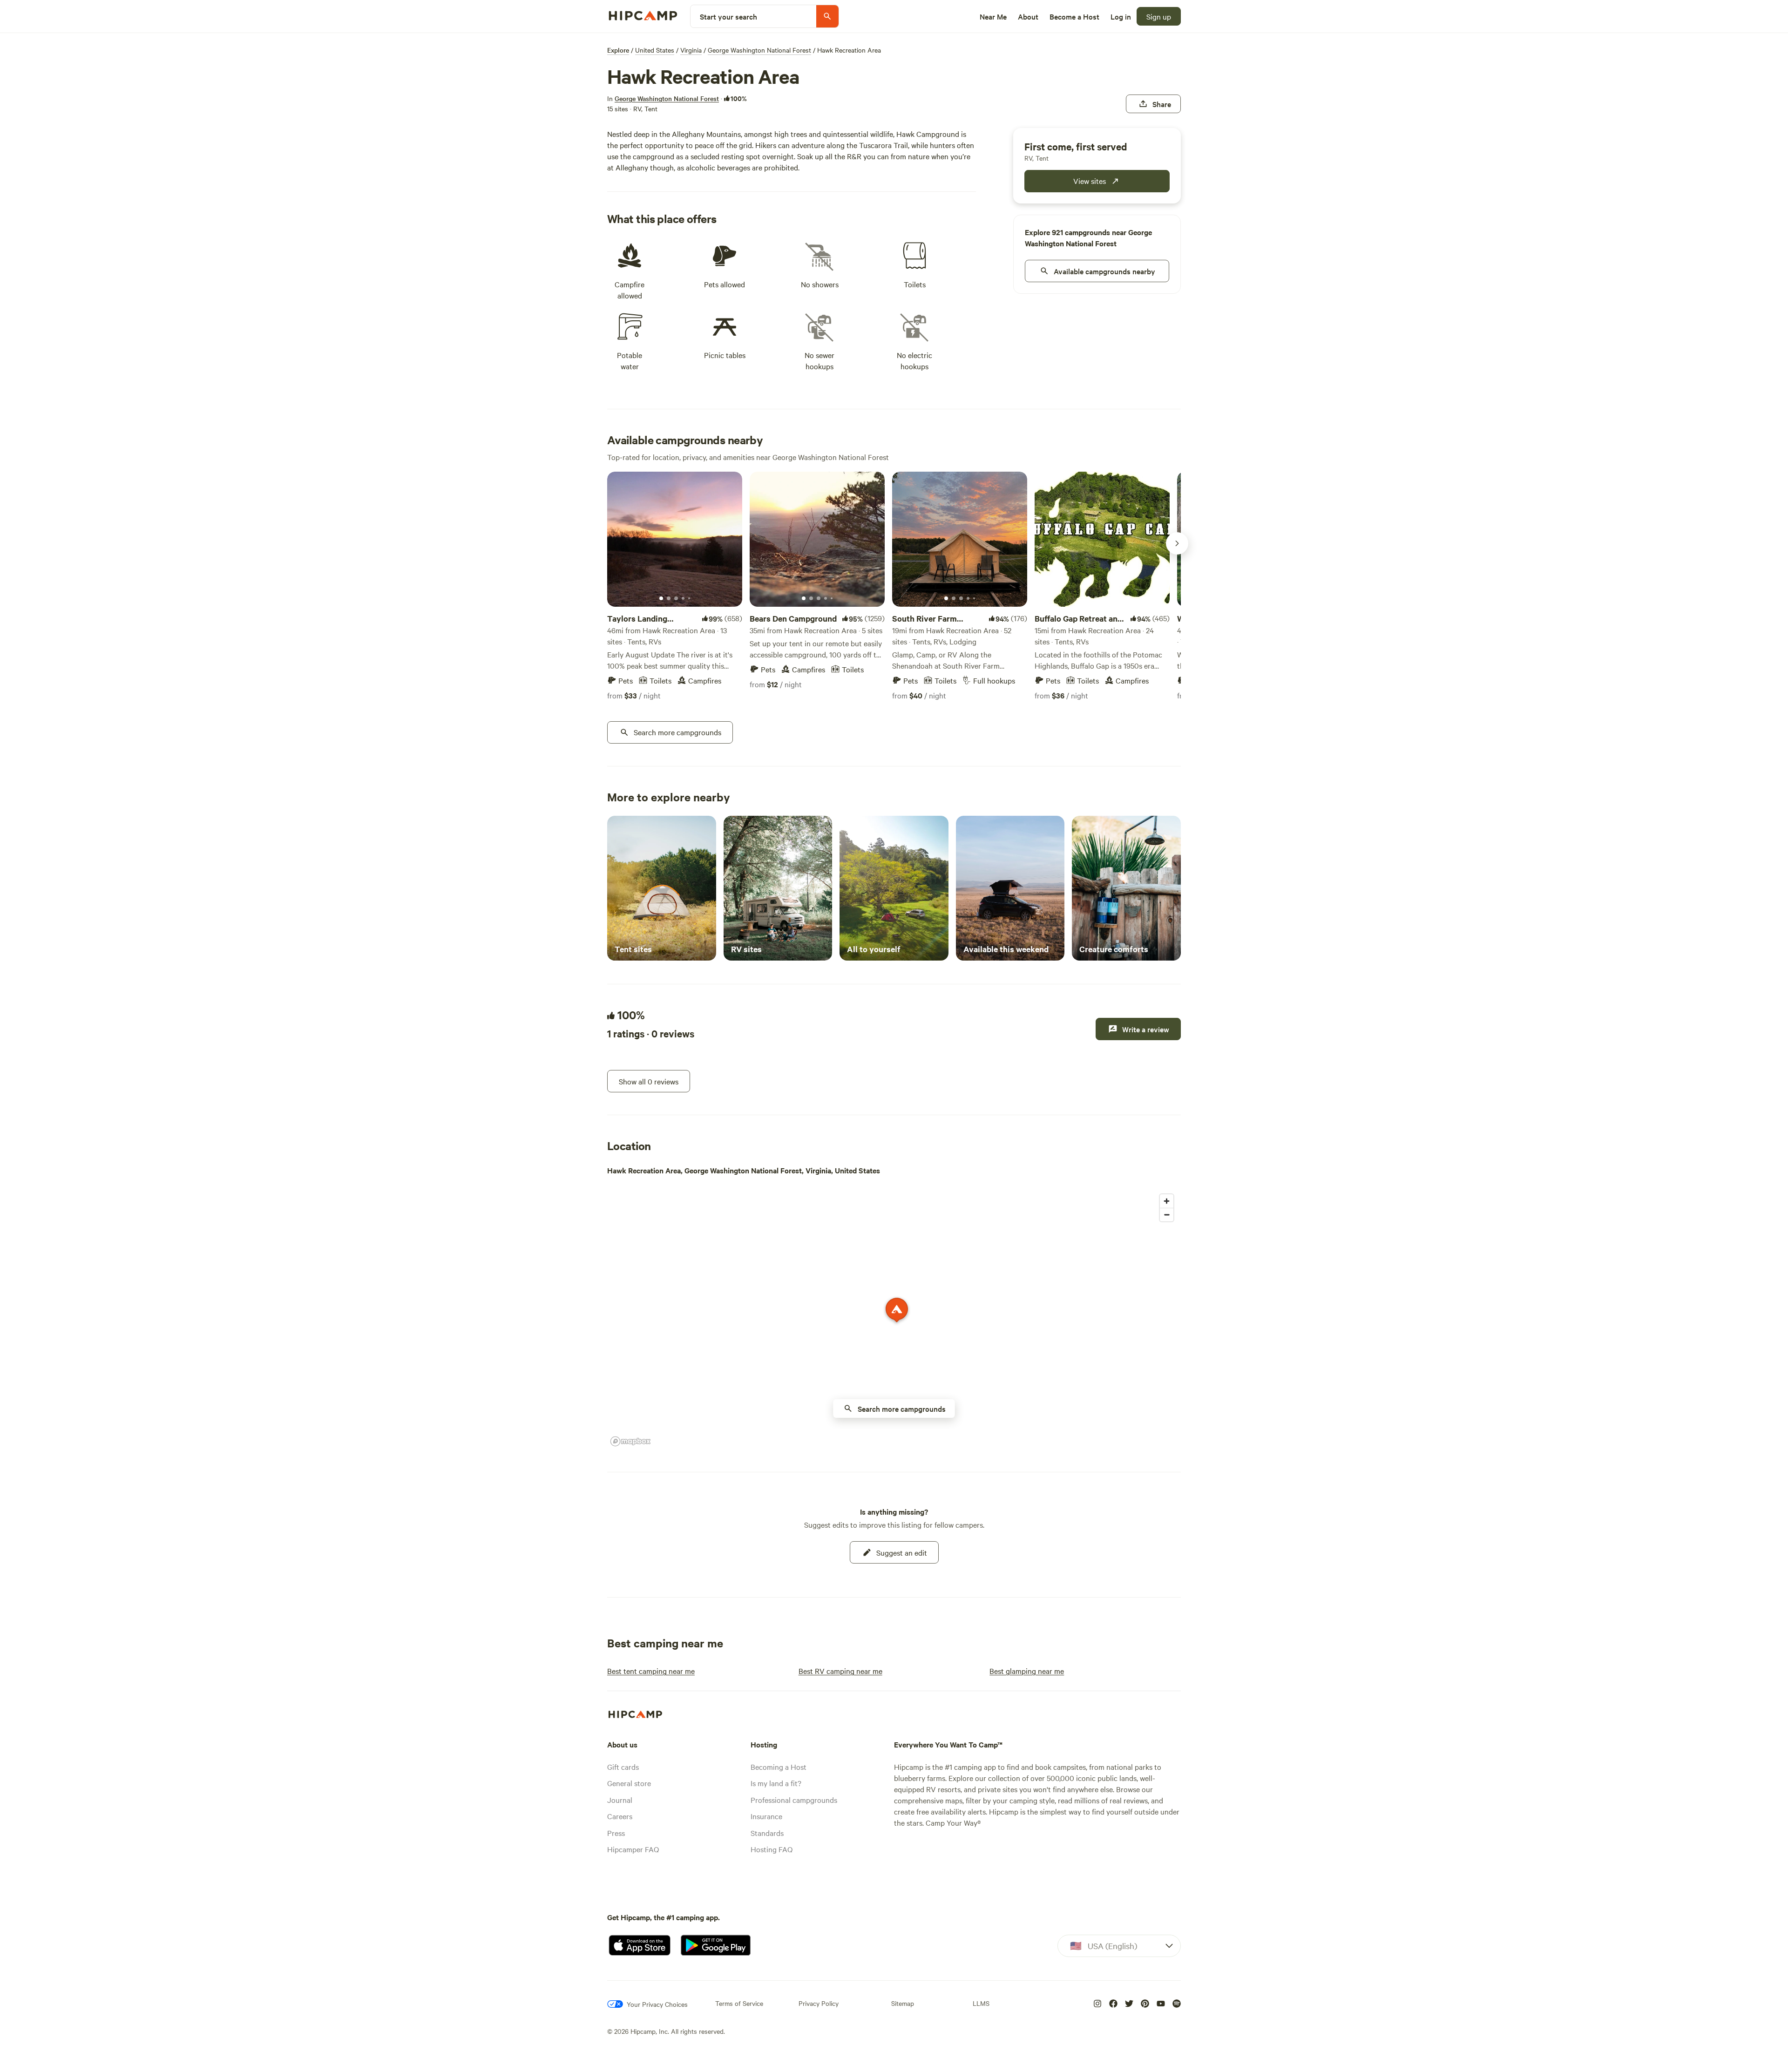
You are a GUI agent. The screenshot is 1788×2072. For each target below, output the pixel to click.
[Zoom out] (1167, 1215)
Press (616, 1833)
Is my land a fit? (776, 1783)
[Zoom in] (1167, 1201)
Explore (618, 50)
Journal (620, 1800)
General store (629, 1783)
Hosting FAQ (772, 1849)
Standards (767, 1833)
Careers (620, 1816)
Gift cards (623, 1767)
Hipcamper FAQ (633, 1849)
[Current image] (661, 599)
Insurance (766, 1816)
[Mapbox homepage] (630, 1441)
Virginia (691, 50)
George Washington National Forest (759, 50)
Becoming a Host (779, 1767)
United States (655, 50)
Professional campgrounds (794, 1800)
